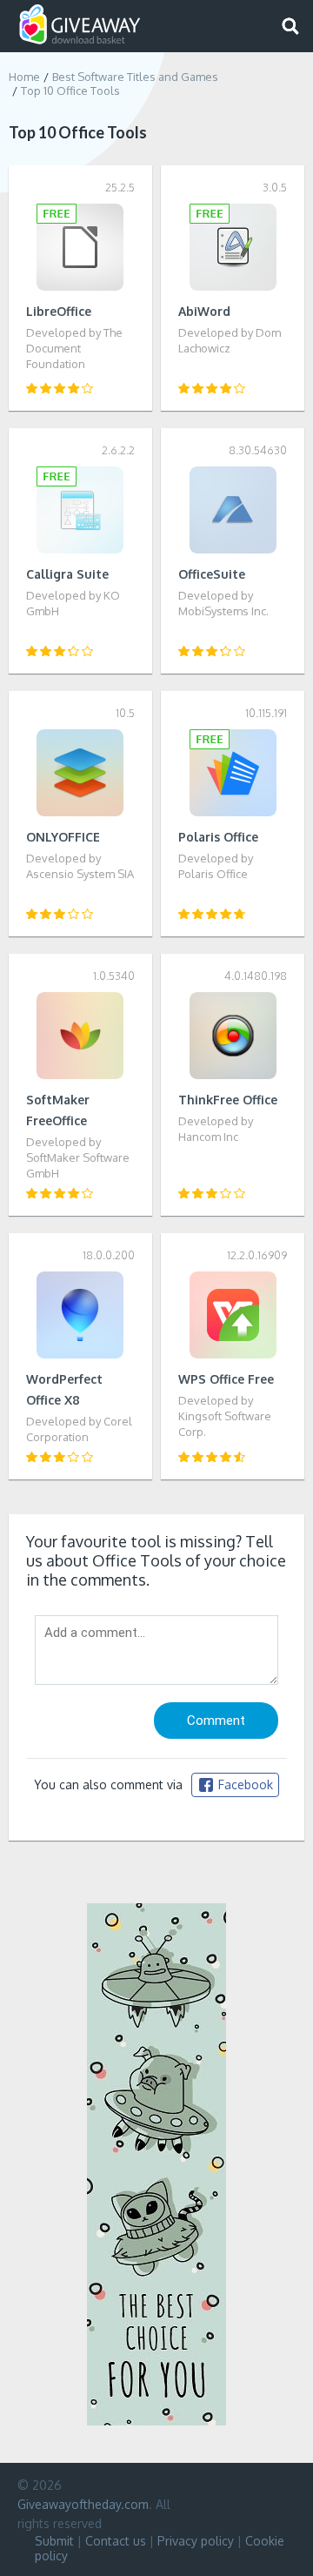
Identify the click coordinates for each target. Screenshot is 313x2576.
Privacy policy (196, 2541)
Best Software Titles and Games (135, 77)
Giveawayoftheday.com (83, 2504)
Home (24, 77)
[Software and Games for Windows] (80, 25)
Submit (54, 2541)
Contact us (116, 2541)
